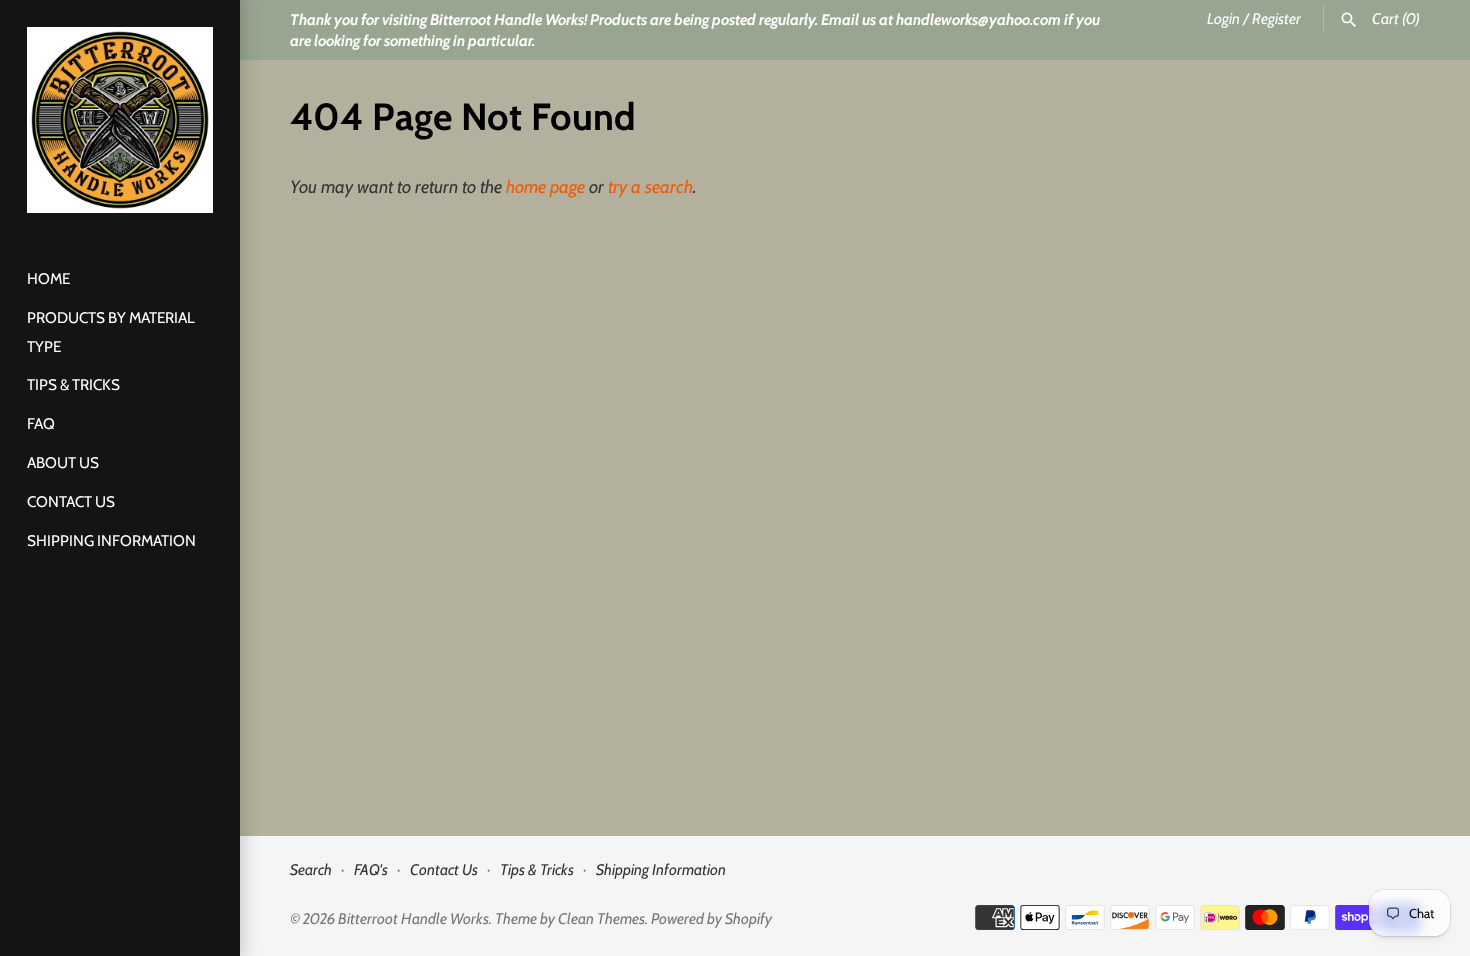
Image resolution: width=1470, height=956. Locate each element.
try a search (650, 187)
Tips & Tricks (73, 384)
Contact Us (71, 501)
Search (311, 869)
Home (48, 278)
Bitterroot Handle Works (413, 918)
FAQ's (371, 869)
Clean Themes (601, 918)
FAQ (41, 423)
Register (1276, 18)
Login (1223, 18)
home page (545, 187)
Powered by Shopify (711, 918)
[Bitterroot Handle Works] (120, 120)
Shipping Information (111, 540)
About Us (63, 462)
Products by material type (111, 332)
